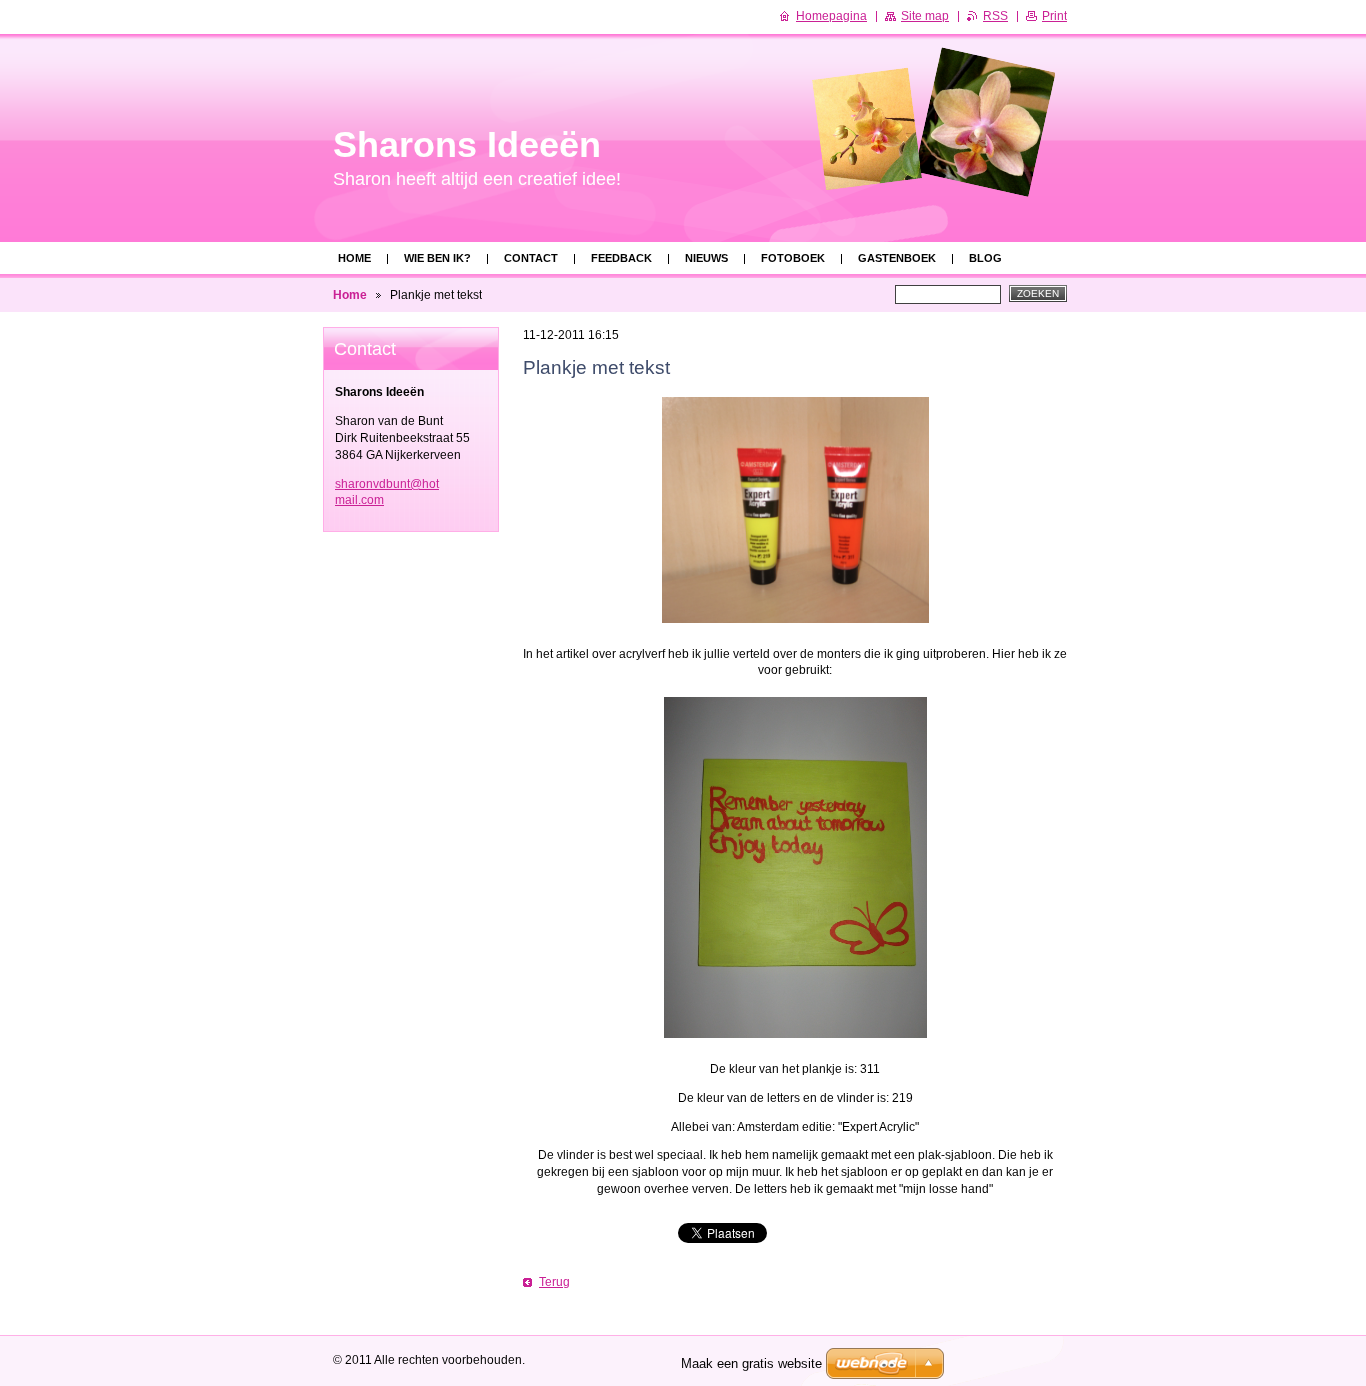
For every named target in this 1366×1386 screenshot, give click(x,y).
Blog (985, 258)
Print (1054, 16)
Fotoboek (793, 258)
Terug (554, 1282)
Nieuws (706, 258)
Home (354, 258)
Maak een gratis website (751, 1363)
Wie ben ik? (437, 258)
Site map (925, 16)
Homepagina (831, 16)
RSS (995, 16)
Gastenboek (897, 258)
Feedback (621, 258)
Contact (531, 258)
